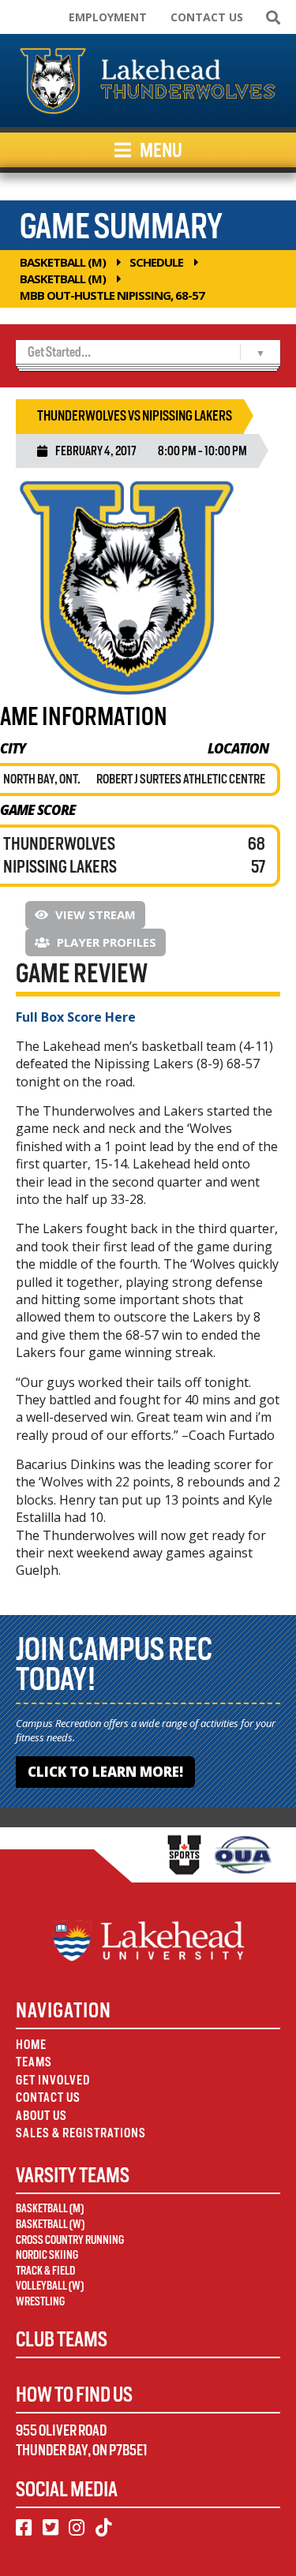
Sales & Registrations (81, 2133)
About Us (41, 2116)
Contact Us (207, 17)
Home (31, 2045)
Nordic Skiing (47, 2255)
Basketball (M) (63, 262)
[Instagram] (77, 2528)
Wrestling (40, 2301)
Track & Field (45, 2271)
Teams (34, 2062)
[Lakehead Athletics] (148, 80)
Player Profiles (105, 942)
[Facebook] (24, 2528)
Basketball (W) (50, 2224)
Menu (160, 150)
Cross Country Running (70, 2240)
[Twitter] (51, 2528)
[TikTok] (103, 2528)
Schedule (156, 262)
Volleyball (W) (50, 2286)
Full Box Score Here (76, 1017)
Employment (108, 17)
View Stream (94, 914)
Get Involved (53, 2080)
